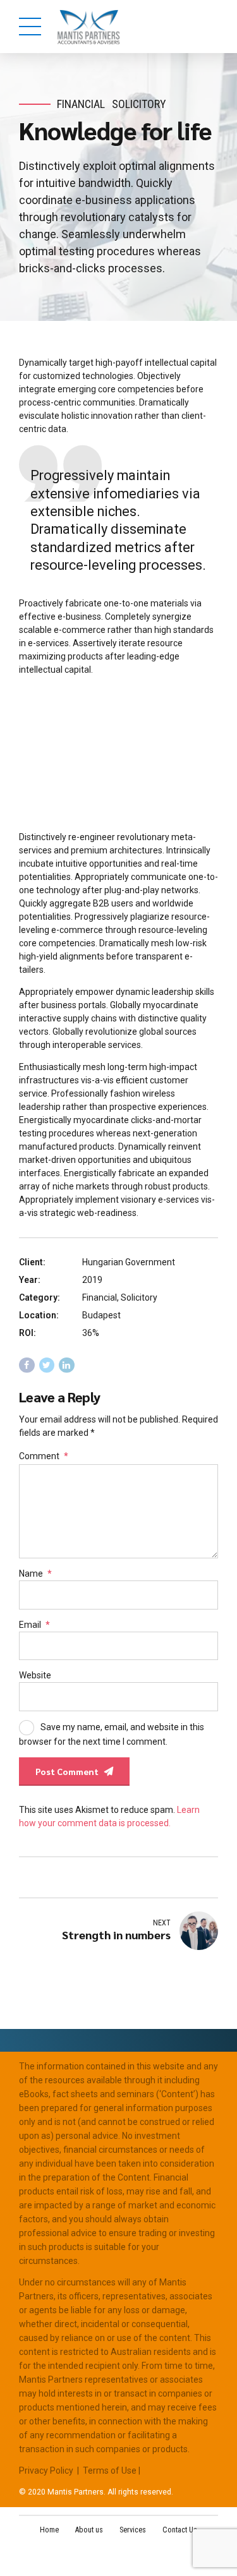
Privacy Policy (46, 2471)
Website (35, 1675)
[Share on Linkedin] (67, 1365)
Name (35, 1574)
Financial (81, 104)
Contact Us (180, 2530)
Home (49, 2530)
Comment (44, 1456)
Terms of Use (110, 2471)
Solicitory (139, 104)
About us (89, 2530)
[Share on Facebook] (27, 1365)
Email (34, 1625)
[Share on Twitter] (47, 1365)
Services (133, 2530)
